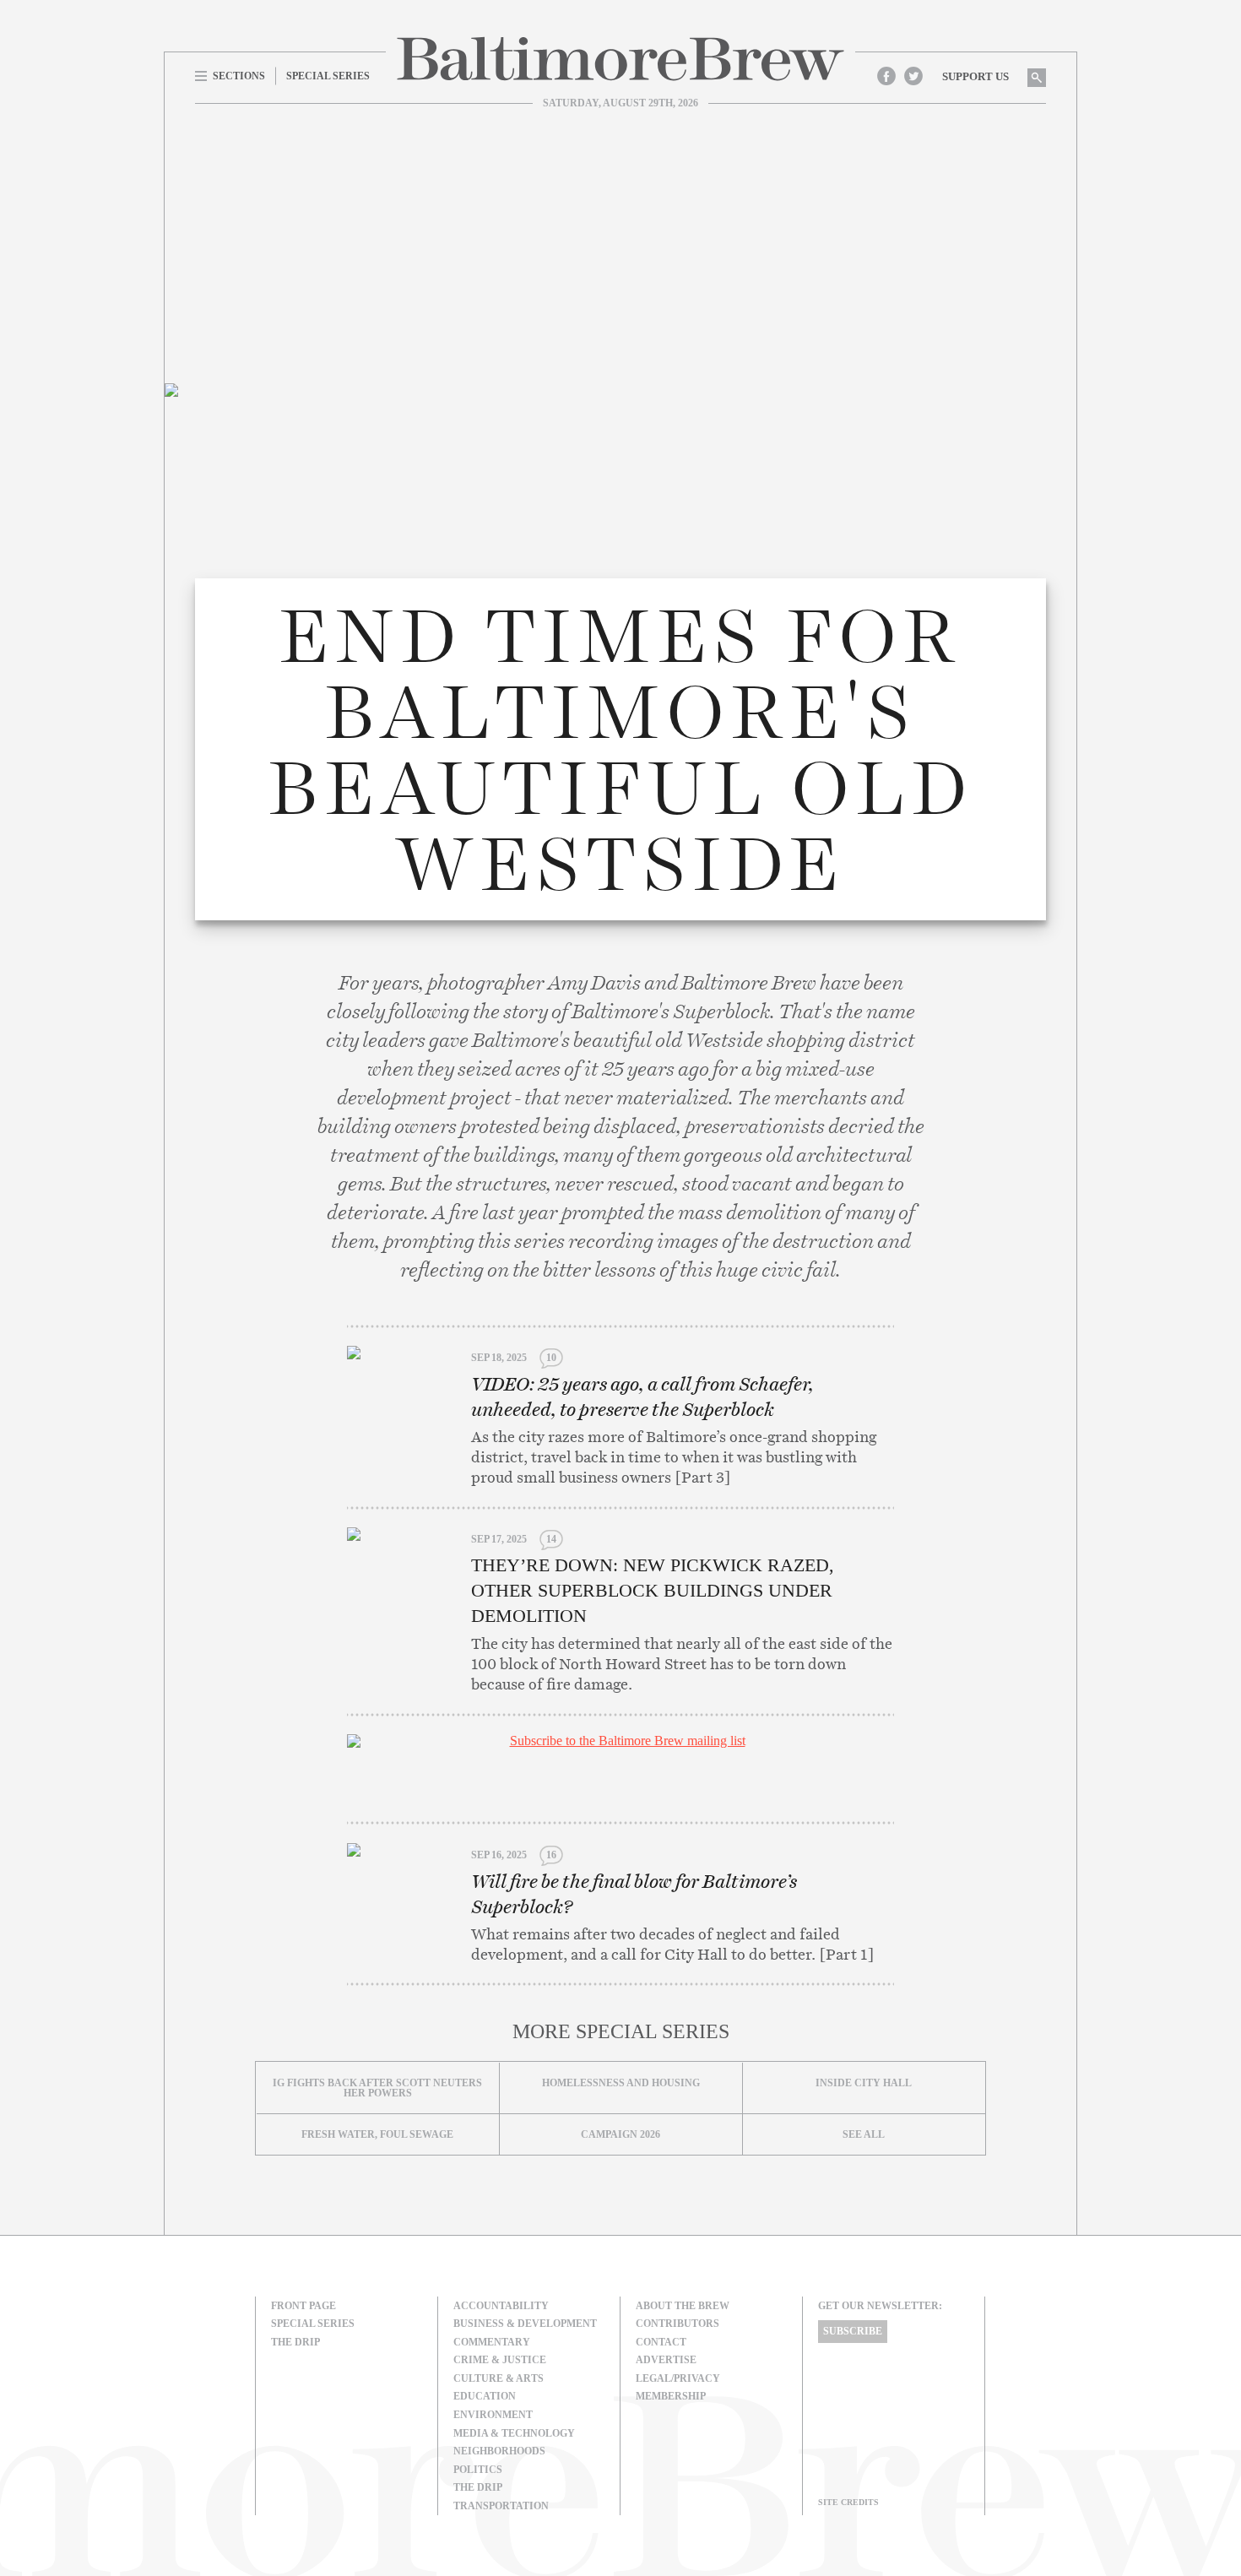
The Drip (295, 2342)
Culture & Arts (499, 2378)
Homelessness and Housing (621, 2083)
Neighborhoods (499, 2451)
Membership (671, 2396)
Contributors (677, 2324)
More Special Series (621, 2031)
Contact (661, 2342)
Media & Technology (514, 2433)
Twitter (913, 76)
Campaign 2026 (620, 2134)
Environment (493, 2415)
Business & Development (525, 2324)
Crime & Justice (500, 2360)
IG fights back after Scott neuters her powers (377, 2088)
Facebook (886, 76)
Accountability (501, 2306)
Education (485, 2396)
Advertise (666, 2360)
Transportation (501, 2506)
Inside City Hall (864, 2083)
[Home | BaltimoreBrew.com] (620, 59)
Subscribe (853, 2331)
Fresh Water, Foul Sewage (377, 2134)
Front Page (303, 2306)
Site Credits (848, 2502)
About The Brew (683, 2306)
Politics (478, 2470)
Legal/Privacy (678, 2378)
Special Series (313, 2324)
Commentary (492, 2342)
